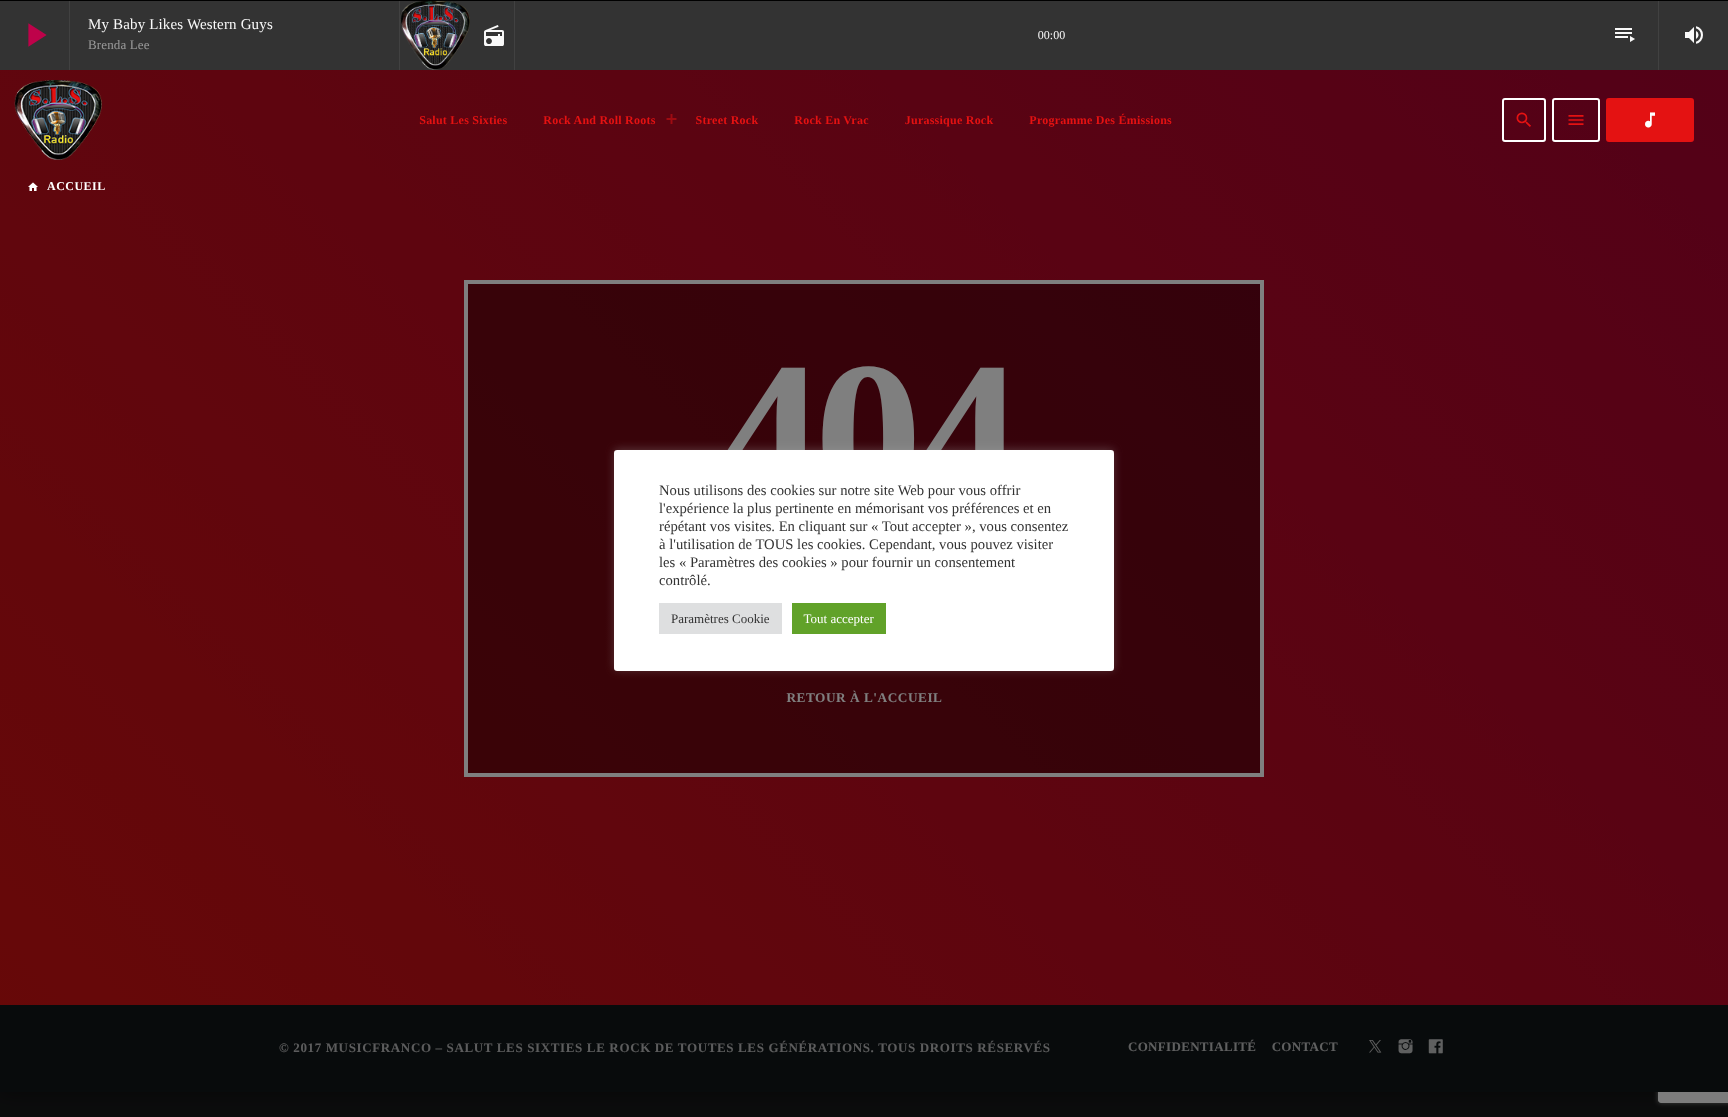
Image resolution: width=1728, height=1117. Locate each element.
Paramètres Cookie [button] (720, 618)
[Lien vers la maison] (58, 120)
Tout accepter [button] (839, 618)
